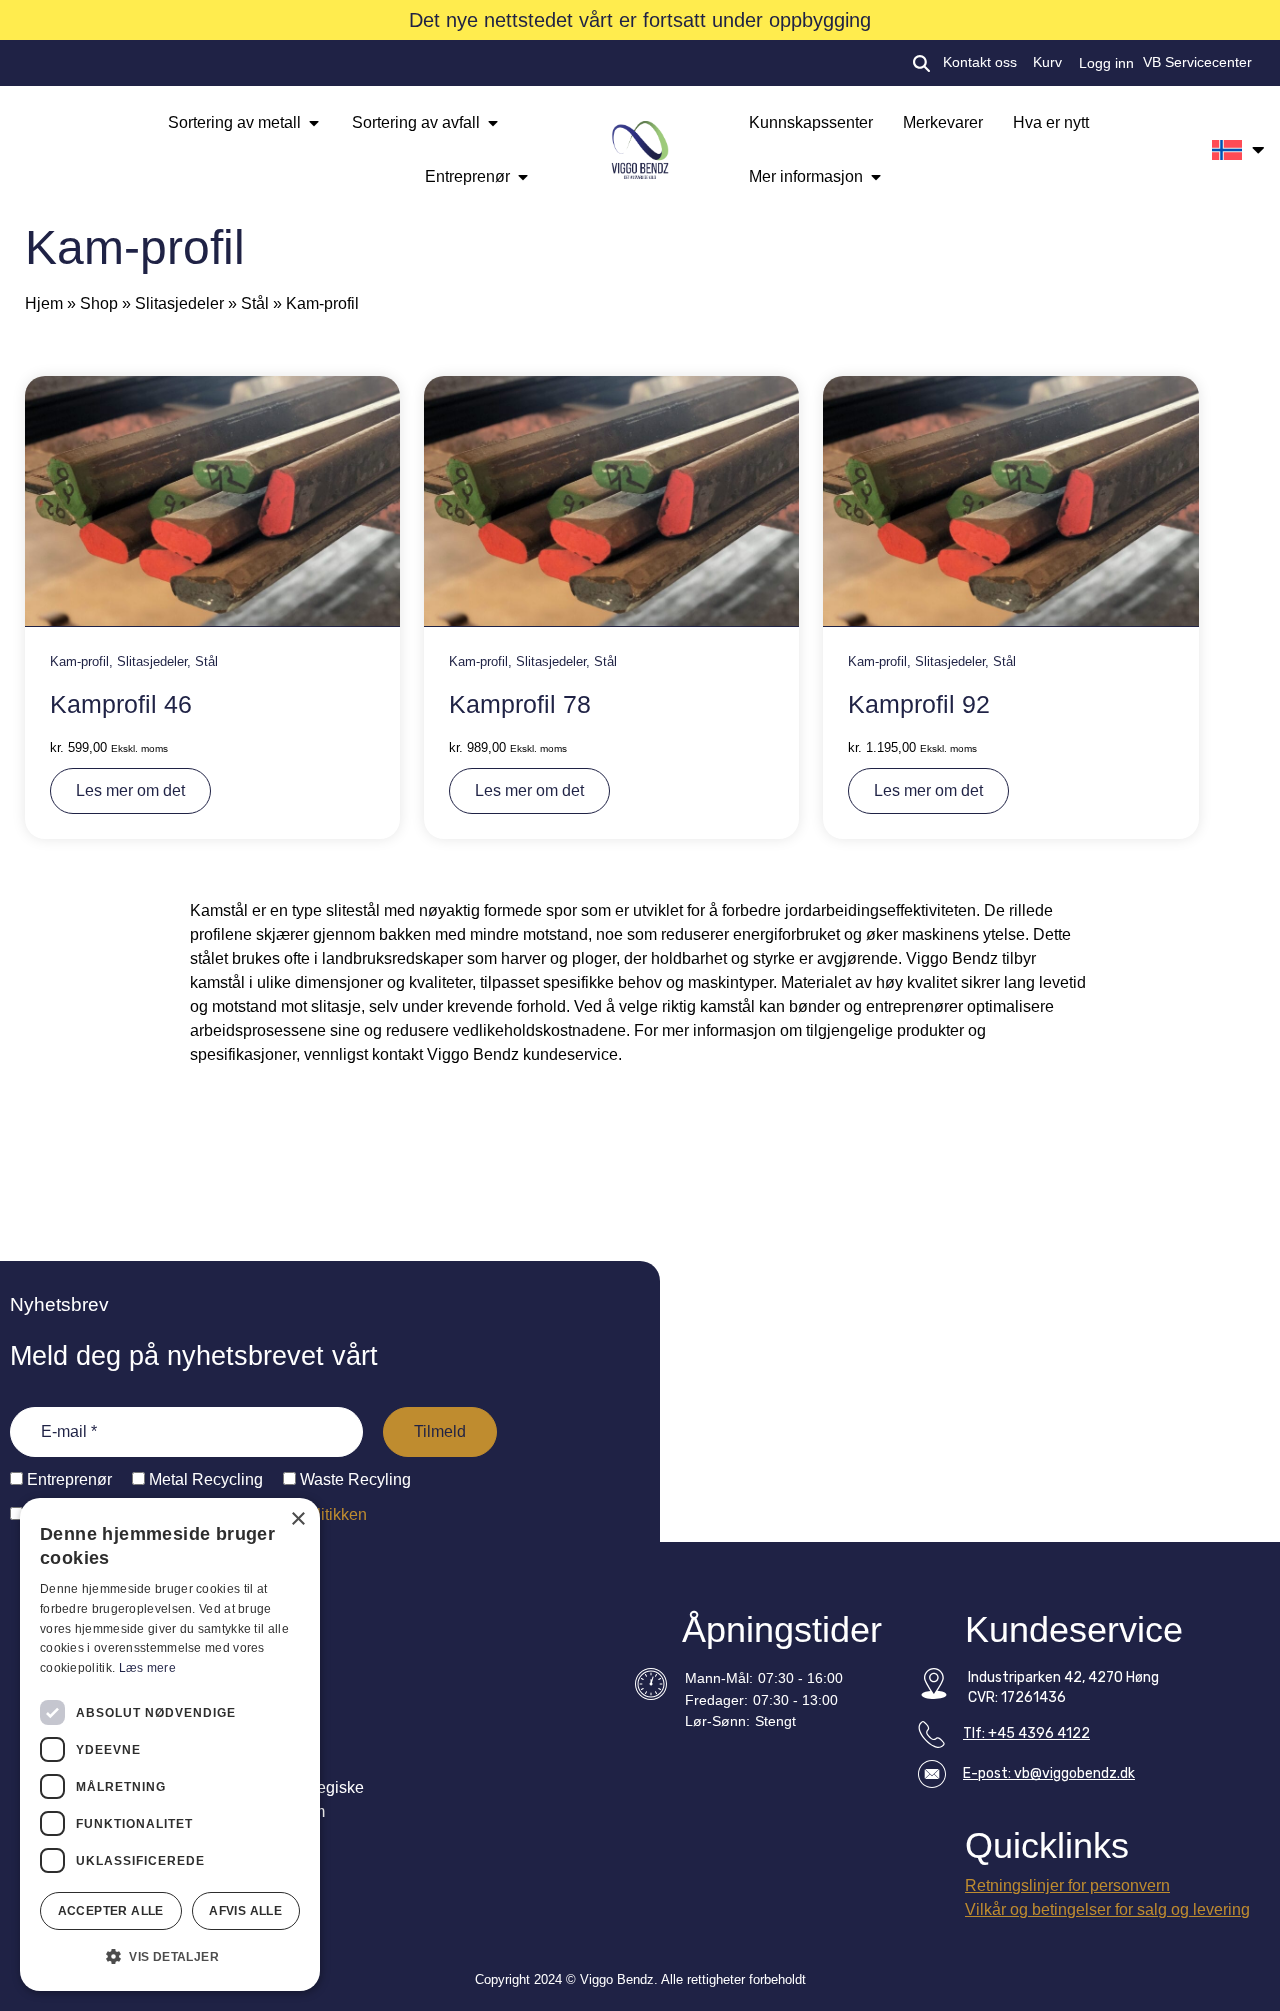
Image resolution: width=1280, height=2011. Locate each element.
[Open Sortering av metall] (314, 123)
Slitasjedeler (179, 303)
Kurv (1047, 62)
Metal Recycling (204, 1480)
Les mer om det (130, 790)
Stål (255, 303)
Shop (99, 303)
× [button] (297, 1519)
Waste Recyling (353, 1480)
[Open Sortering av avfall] (493, 123)
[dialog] (170, 1744)
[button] (170, 1957)
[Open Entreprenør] (523, 177)
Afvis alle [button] (245, 1911)
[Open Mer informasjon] (876, 177)
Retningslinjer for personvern (1067, 1885)
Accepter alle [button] (111, 1911)
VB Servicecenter (1197, 62)
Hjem (44, 303)
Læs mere (147, 1668)
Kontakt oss (980, 62)
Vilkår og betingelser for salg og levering (1107, 1909)
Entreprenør (67, 1480)
